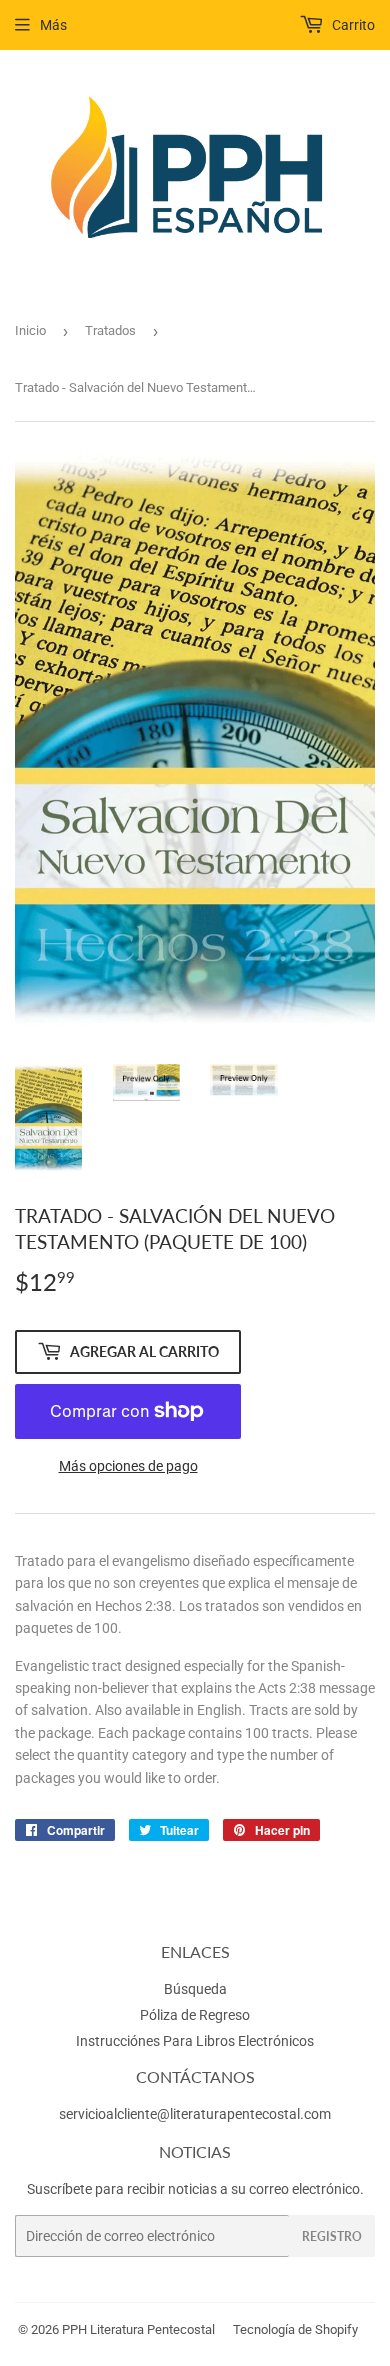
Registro (332, 2236)
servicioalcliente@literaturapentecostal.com (195, 2114)
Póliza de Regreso (195, 2015)
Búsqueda (195, 1989)
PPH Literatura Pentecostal (138, 2329)
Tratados (110, 330)
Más (53, 25)
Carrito (352, 25)
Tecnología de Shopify (295, 2329)
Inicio (30, 330)
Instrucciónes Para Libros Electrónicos (195, 2041)
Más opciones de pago (128, 1466)
